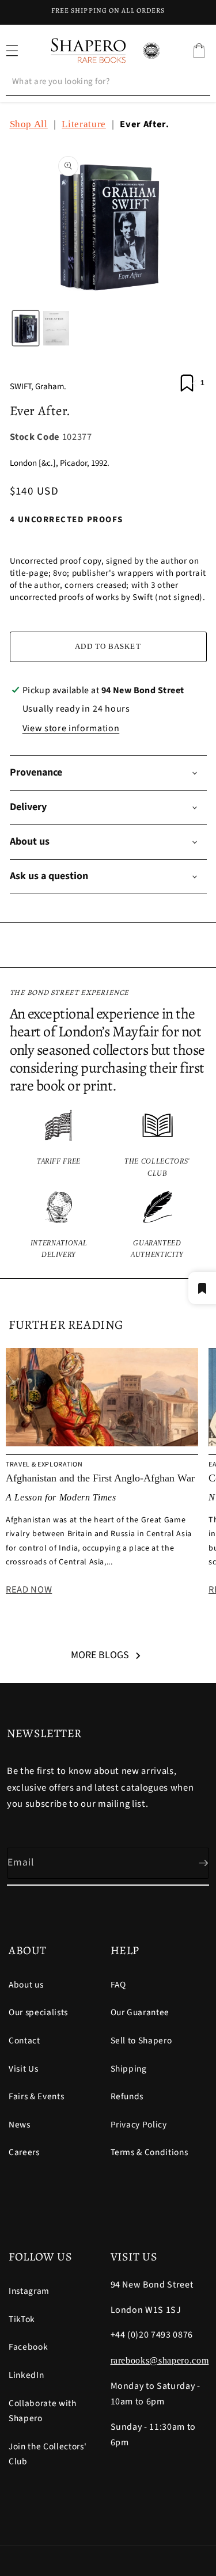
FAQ (118, 1985)
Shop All (29, 124)
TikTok (22, 2319)
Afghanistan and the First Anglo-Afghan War (100, 1478)
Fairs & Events (36, 2096)
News (20, 2125)
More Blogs (100, 1655)
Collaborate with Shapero (43, 2411)
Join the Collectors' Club (48, 2454)
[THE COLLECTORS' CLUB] (158, 1144)
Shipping (129, 2069)
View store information (71, 728)
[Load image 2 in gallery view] (56, 328)
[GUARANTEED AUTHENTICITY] (158, 1226)
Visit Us (23, 2069)
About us (26, 1985)
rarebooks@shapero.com (160, 2360)
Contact (24, 2041)
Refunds (127, 2096)
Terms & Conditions (149, 2152)
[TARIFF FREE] (59, 1144)
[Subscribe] (194, 1863)
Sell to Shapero (141, 2041)
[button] (199, 51)
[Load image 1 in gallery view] (26, 328)
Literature (84, 124)
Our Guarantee (140, 2012)
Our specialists (38, 2012)
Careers (24, 2152)
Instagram (29, 2291)
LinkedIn (26, 2375)
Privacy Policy (139, 2125)
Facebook (28, 2347)
